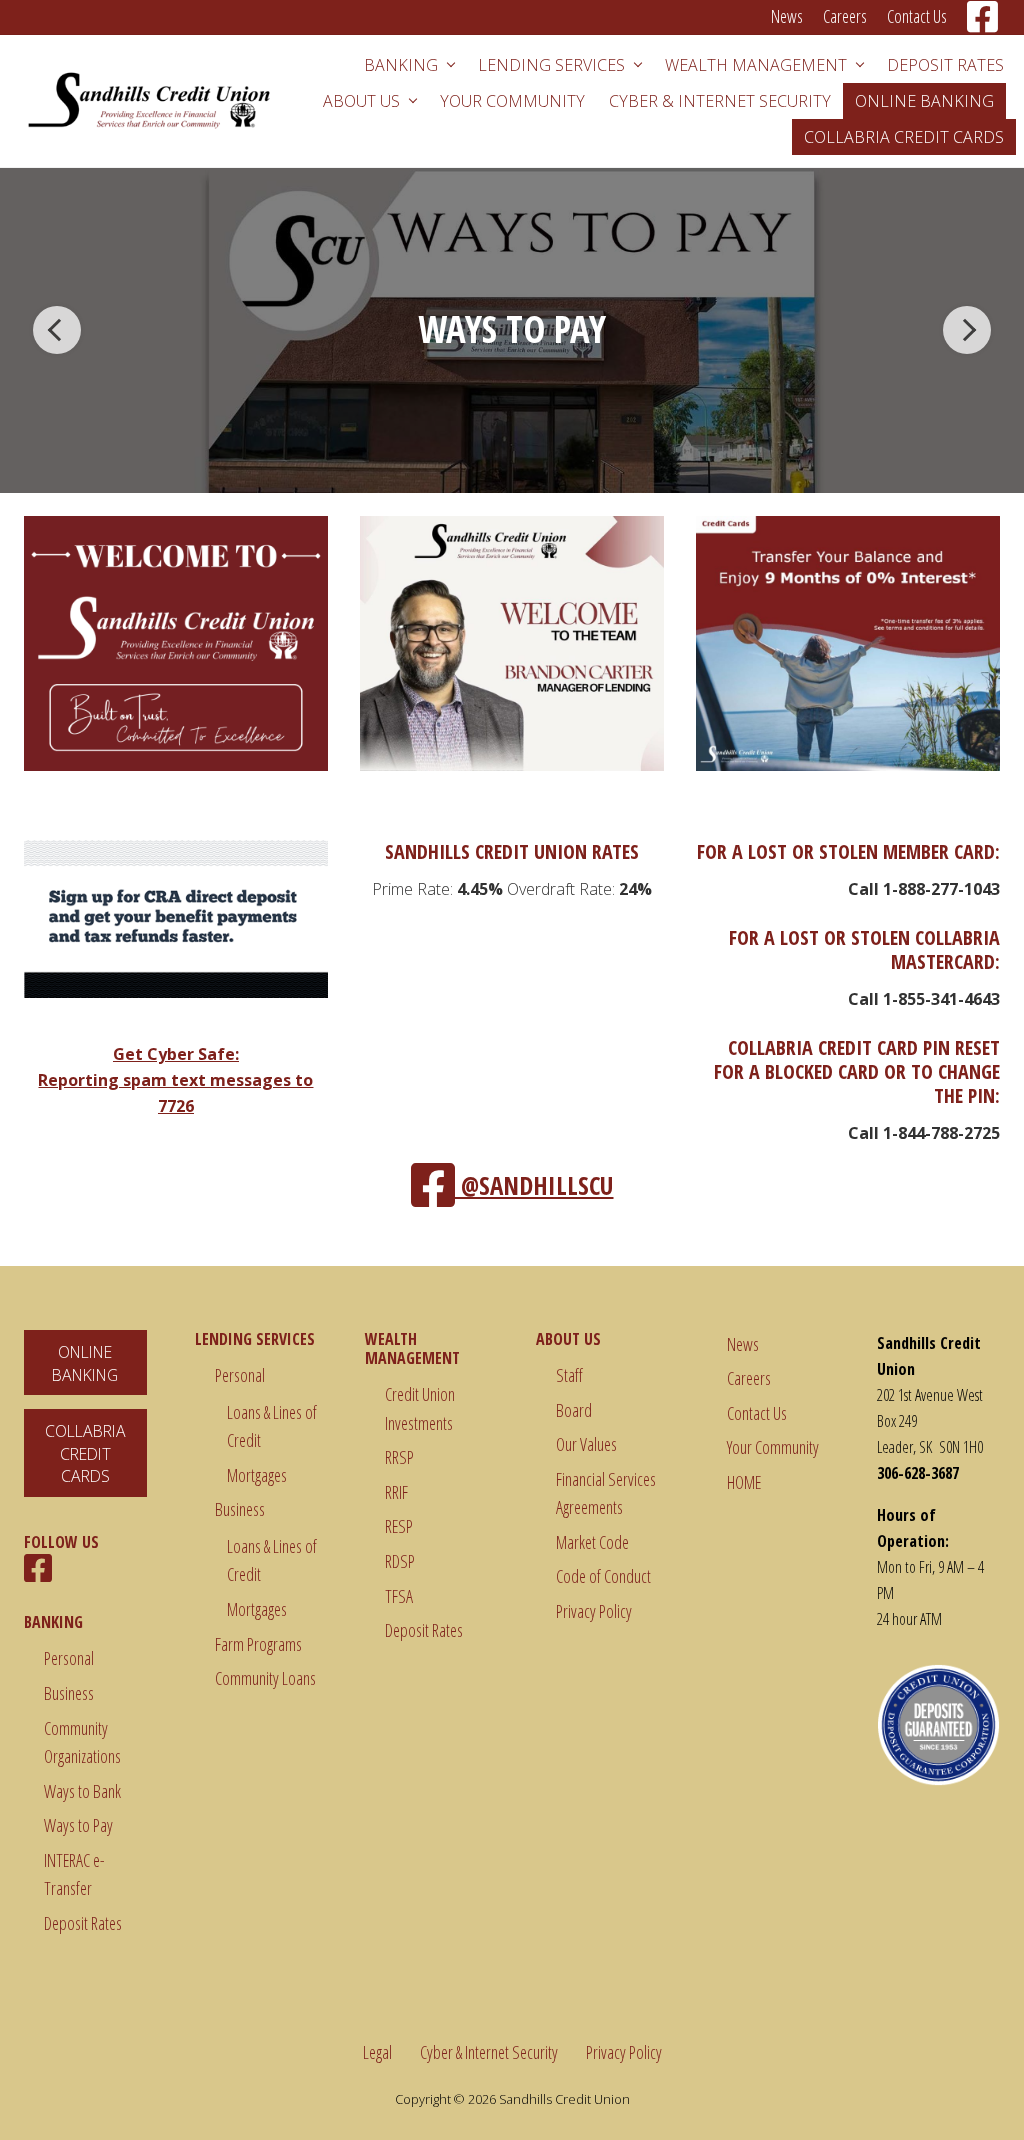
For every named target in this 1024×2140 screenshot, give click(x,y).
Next (967, 330)
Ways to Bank (82, 1791)
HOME (744, 1482)
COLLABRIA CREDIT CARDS (85, 1454)
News (743, 1344)
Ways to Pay (78, 1825)
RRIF (396, 1492)
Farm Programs (258, 1644)
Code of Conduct (603, 1576)
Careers (749, 1378)
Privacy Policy (594, 1611)
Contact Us (757, 1413)
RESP (399, 1526)
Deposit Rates (83, 1923)
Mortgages (257, 1475)
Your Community (773, 1447)
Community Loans (265, 1678)
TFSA (399, 1596)
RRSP (399, 1457)
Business (69, 1693)
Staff (569, 1375)
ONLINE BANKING (85, 1363)
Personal (69, 1658)
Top (976, 2092)
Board (574, 1410)
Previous (57, 330)
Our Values (586, 1444)
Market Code (592, 1542)
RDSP (400, 1561)
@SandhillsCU (534, 1185)
